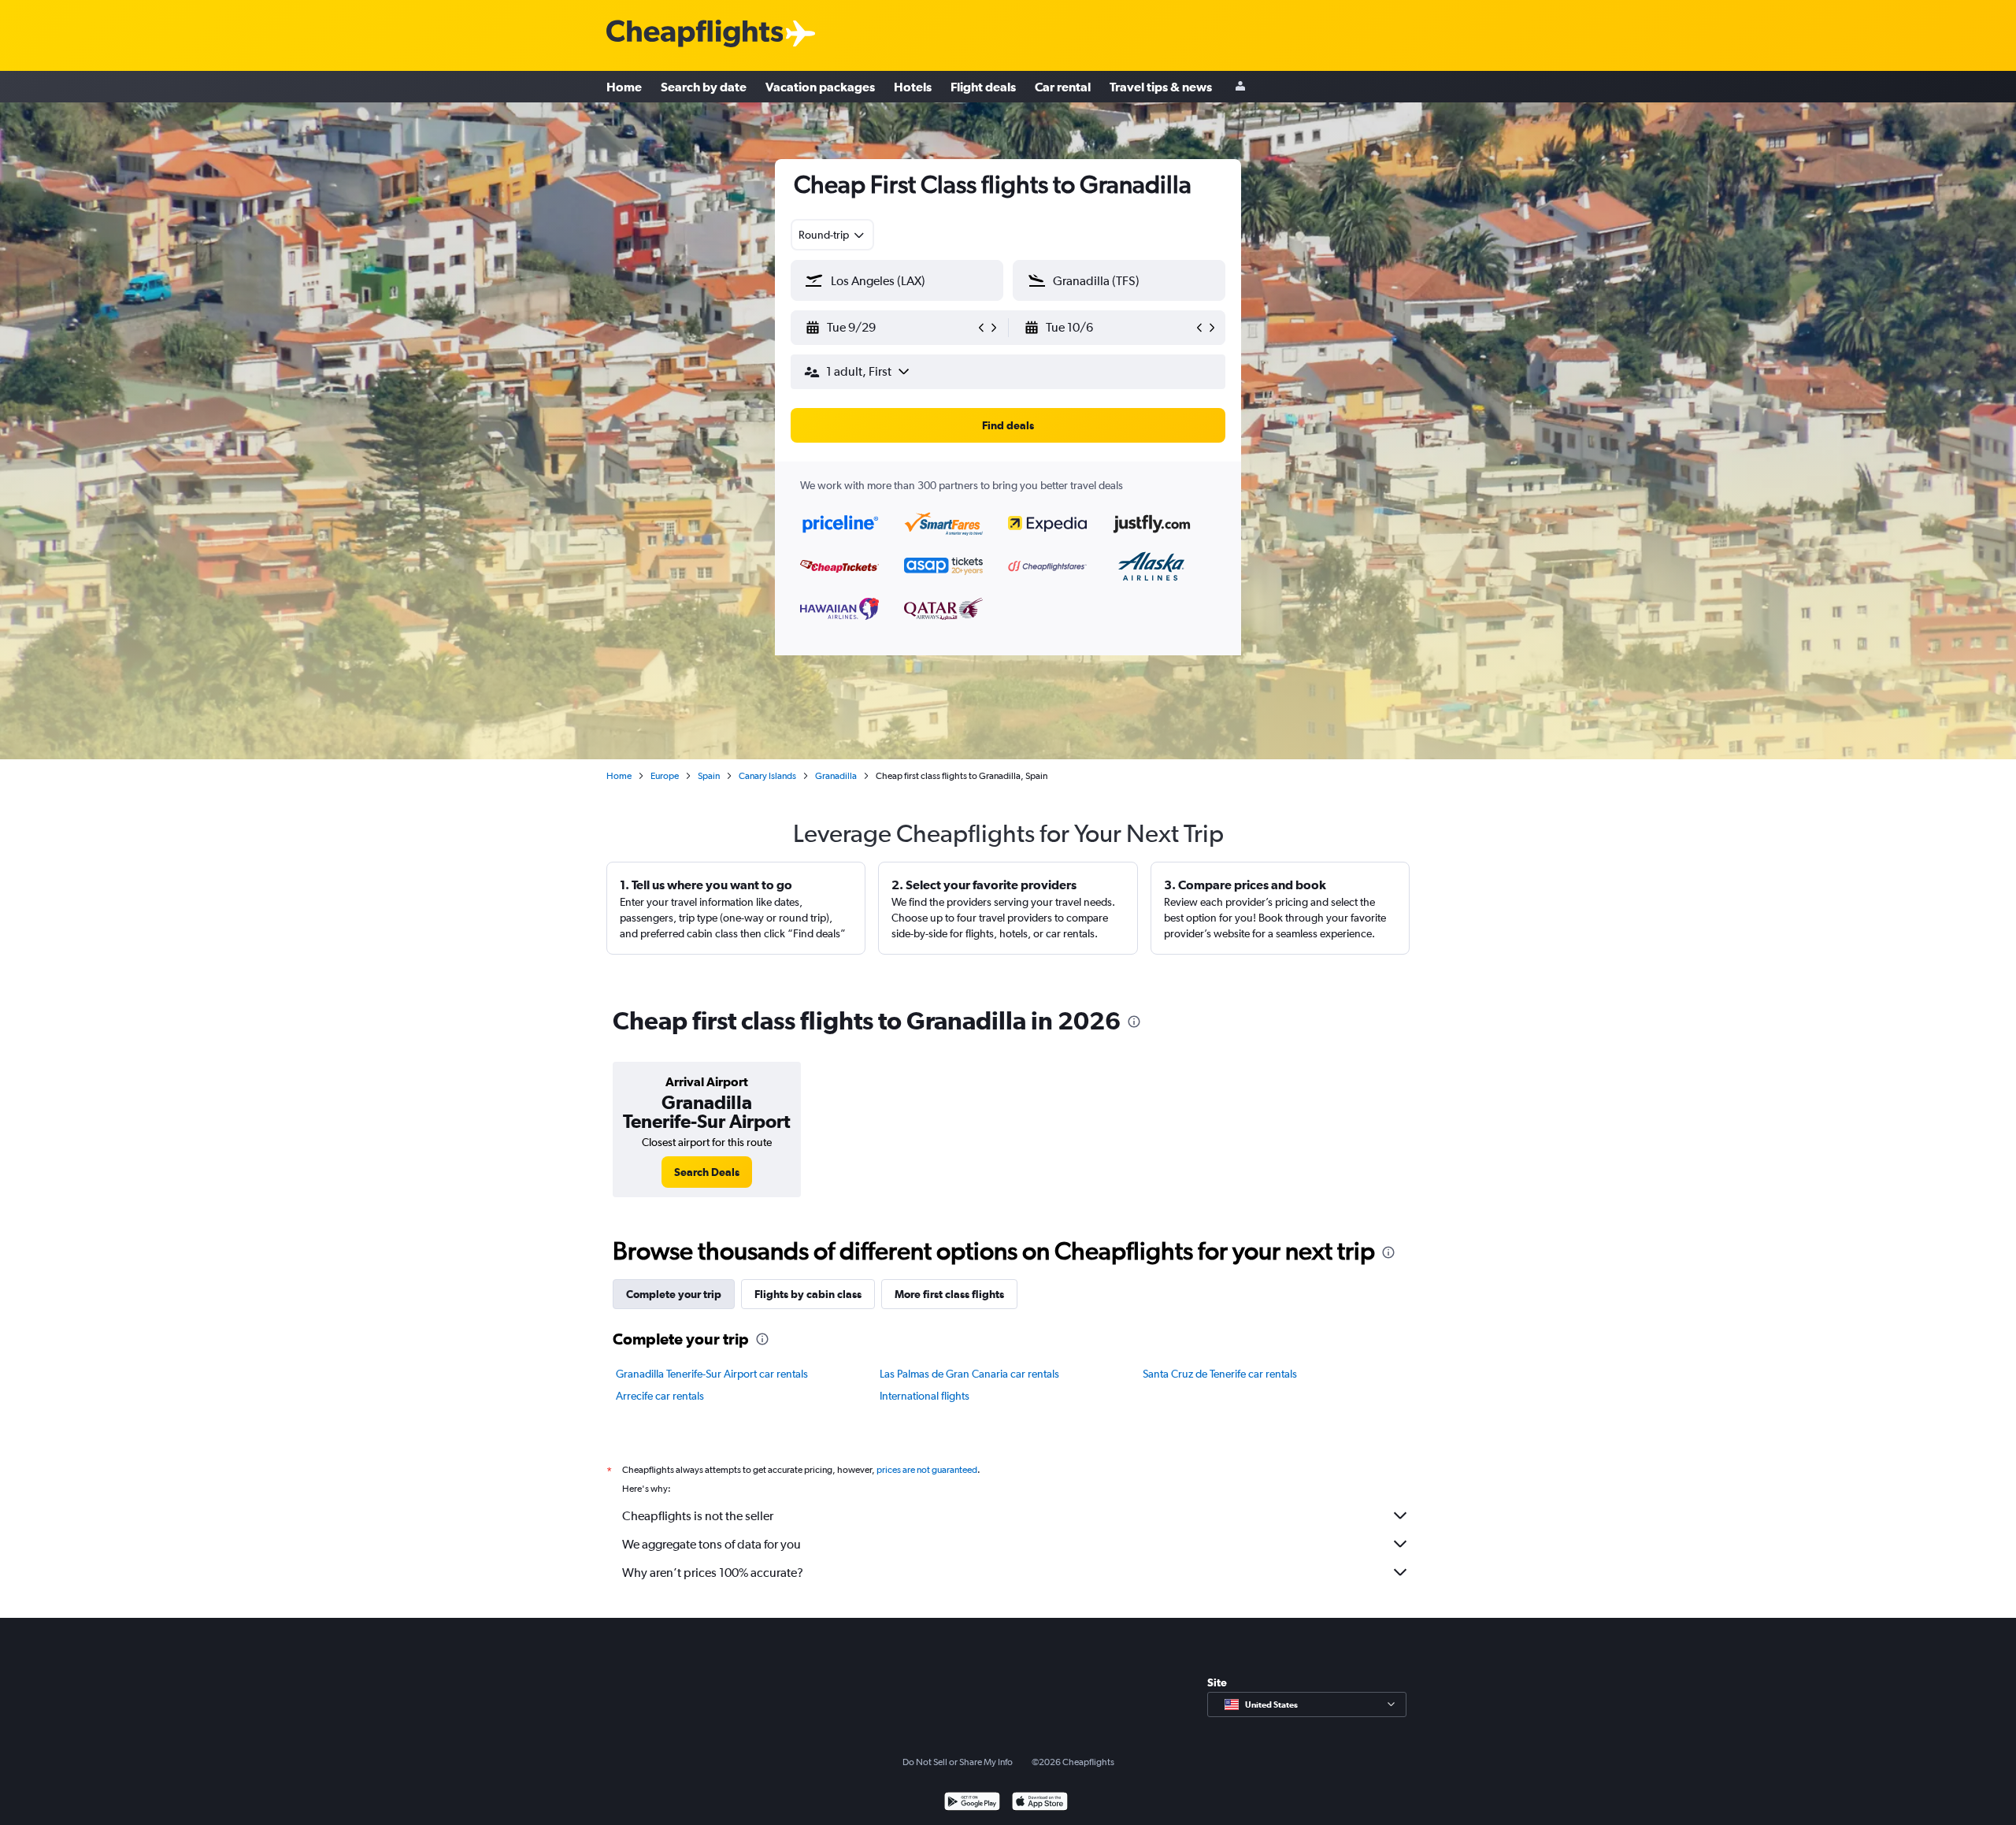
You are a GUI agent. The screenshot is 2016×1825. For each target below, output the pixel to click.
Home (624, 87)
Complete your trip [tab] (674, 1294)
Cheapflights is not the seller (698, 1516)
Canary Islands (767, 776)
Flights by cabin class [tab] (808, 1294)
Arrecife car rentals (660, 1396)
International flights (925, 1396)
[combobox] (832, 235)
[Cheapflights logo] (695, 34)
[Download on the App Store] (1040, 1803)
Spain (709, 776)
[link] (707, 1172)
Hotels (913, 87)
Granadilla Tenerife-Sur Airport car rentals (712, 1374)
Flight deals (983, 87)
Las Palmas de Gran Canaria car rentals (969, 1374)
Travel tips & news (1161, 87)
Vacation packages (820, 87)
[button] (890, 328)
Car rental (1063, 87)
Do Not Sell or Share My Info (958, 1762)
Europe (665, 776)
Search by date (704, 87)
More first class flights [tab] (949, 1294)
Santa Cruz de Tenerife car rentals (1220, 1374)
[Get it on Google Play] (972, 1803)
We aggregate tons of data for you (712, 1544)
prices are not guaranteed (927, 1470)
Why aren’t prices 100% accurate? (713, 1573)
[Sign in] (1240, 87)
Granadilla (836, 776)
